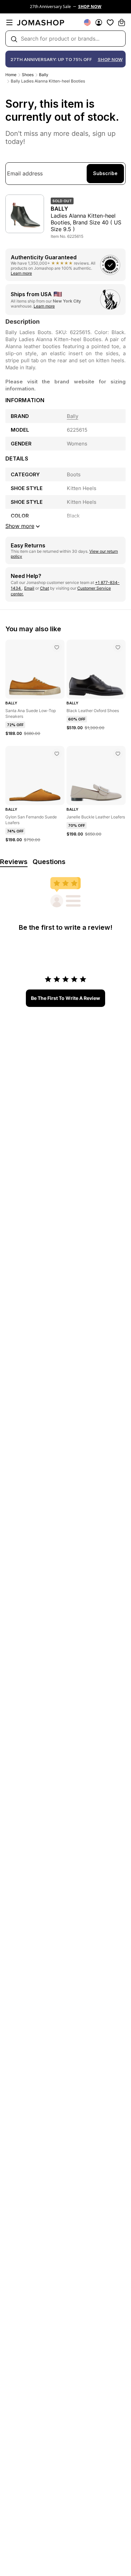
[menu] (9, 22)
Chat (45, 588)
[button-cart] (122, 22)
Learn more (21, 273)
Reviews (14, 862)
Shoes (28, 75)
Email (29, 588)
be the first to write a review (65, 998)
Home (11, 75)
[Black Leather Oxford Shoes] (118, 647)
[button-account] (99, 22)
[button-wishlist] (110, 22)
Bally (44, 75)
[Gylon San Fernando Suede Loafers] (57, 754)
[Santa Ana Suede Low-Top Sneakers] (57, 647)
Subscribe (105, 173)
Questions (49, 862)
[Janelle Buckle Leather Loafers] (118, 754)
